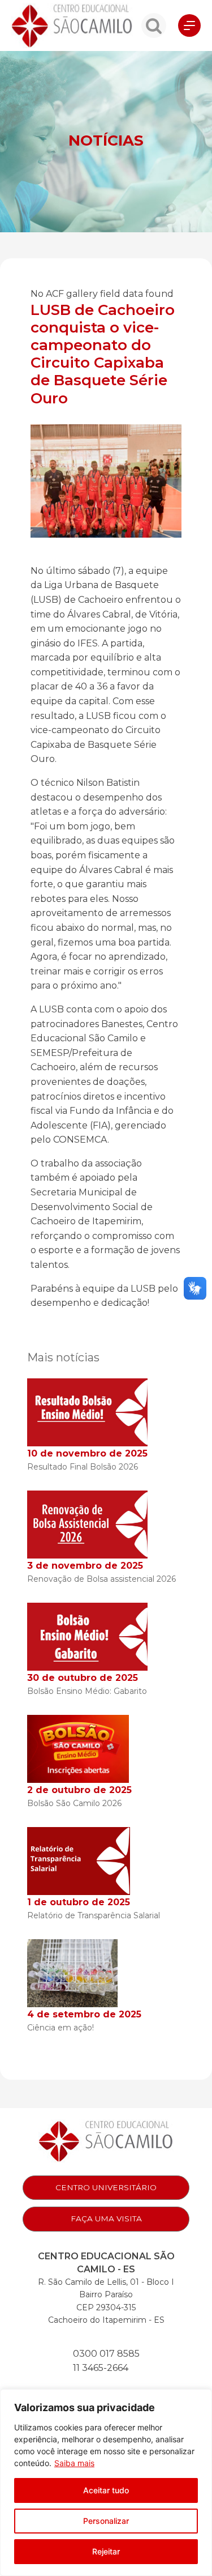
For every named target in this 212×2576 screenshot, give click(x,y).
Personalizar (106, 2521)
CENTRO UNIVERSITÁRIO (106, 2187)
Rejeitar (106, 2551)
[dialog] (106, 2483)
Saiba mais (74, 2463)
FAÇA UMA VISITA (106, 2219)
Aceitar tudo (106, 2490)
